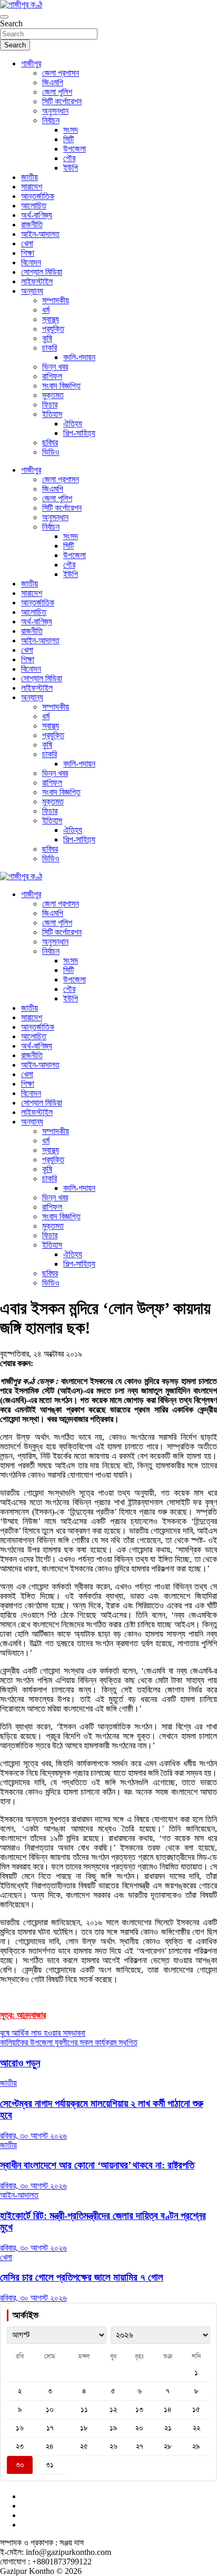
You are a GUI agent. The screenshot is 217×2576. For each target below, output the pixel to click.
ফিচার (50, 405)
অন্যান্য (32, 291)
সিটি (68, 139)
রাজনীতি (32, 225)
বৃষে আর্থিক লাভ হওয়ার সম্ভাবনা (43, 2033)
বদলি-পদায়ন (79, 357)
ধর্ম (46, 310)
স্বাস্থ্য (51, 319)
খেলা (27, 243)
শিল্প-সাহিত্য (79, 433)
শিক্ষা (28, 253)
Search (11, 23)
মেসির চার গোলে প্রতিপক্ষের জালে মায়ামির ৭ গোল (82, 2277)
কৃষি (47, 338)
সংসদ (71, 130)
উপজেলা (75, 149)
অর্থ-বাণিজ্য (37, 215)
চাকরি (50, 348)
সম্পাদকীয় (56, 300)
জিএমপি (53, 82)
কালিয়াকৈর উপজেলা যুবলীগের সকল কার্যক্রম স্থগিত (69, 2042)
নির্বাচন (51, 120)
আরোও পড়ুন (20, 2063)
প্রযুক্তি (53, 329)
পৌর (69, 158)
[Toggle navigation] (4, 17)
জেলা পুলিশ (57, 92)
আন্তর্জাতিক (38, 196)
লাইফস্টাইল (37, 281)
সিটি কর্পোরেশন (62, 101)
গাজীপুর (31, 63)
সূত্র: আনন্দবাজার (23, 2015)
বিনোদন (31, 262)
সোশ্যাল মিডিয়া (42, 272)
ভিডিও (51, 452)
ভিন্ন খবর (55, 367)
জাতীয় (29, 177)
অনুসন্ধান (55, 111)
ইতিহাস (52, 414)
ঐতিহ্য (73, 424)
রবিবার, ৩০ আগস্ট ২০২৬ (33, 2136)
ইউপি (71, 168)
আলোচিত (34, 206)
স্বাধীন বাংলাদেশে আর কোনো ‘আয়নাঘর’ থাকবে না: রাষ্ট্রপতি (97, 2165)
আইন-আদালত (40, 234)
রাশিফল (52, 376)
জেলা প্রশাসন (61, 73)
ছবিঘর (50, 442)
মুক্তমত (53, 395)
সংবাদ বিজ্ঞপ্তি (61, 386)
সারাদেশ (32, 187)
